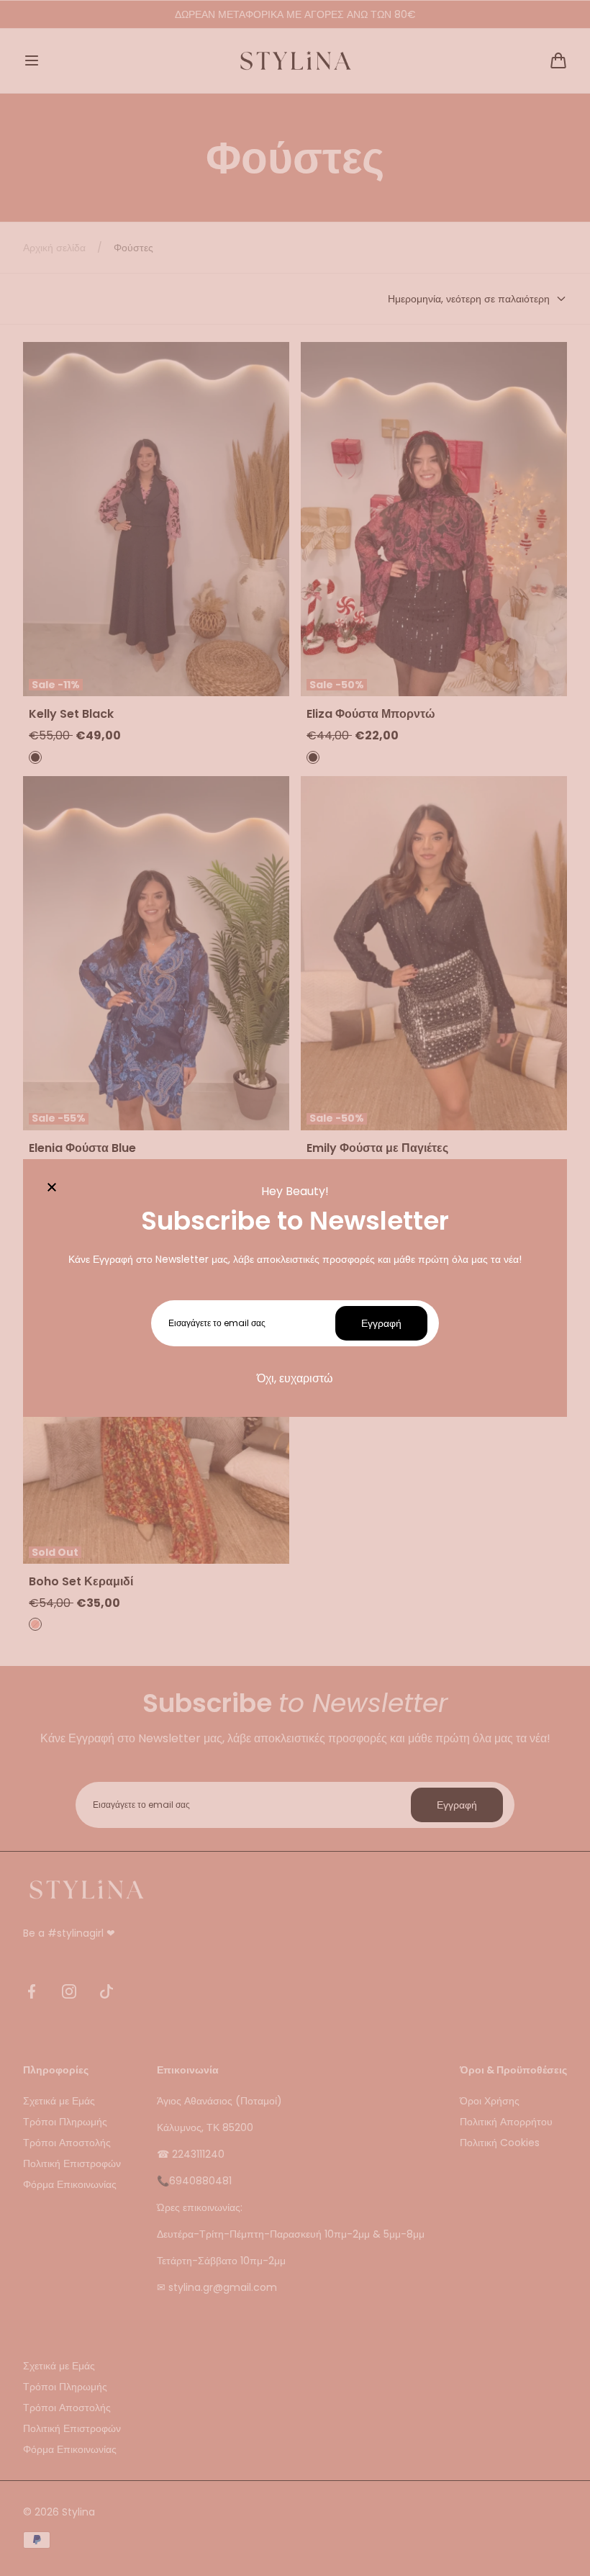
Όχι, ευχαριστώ (295, 1378)
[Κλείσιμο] (52, 1188)
